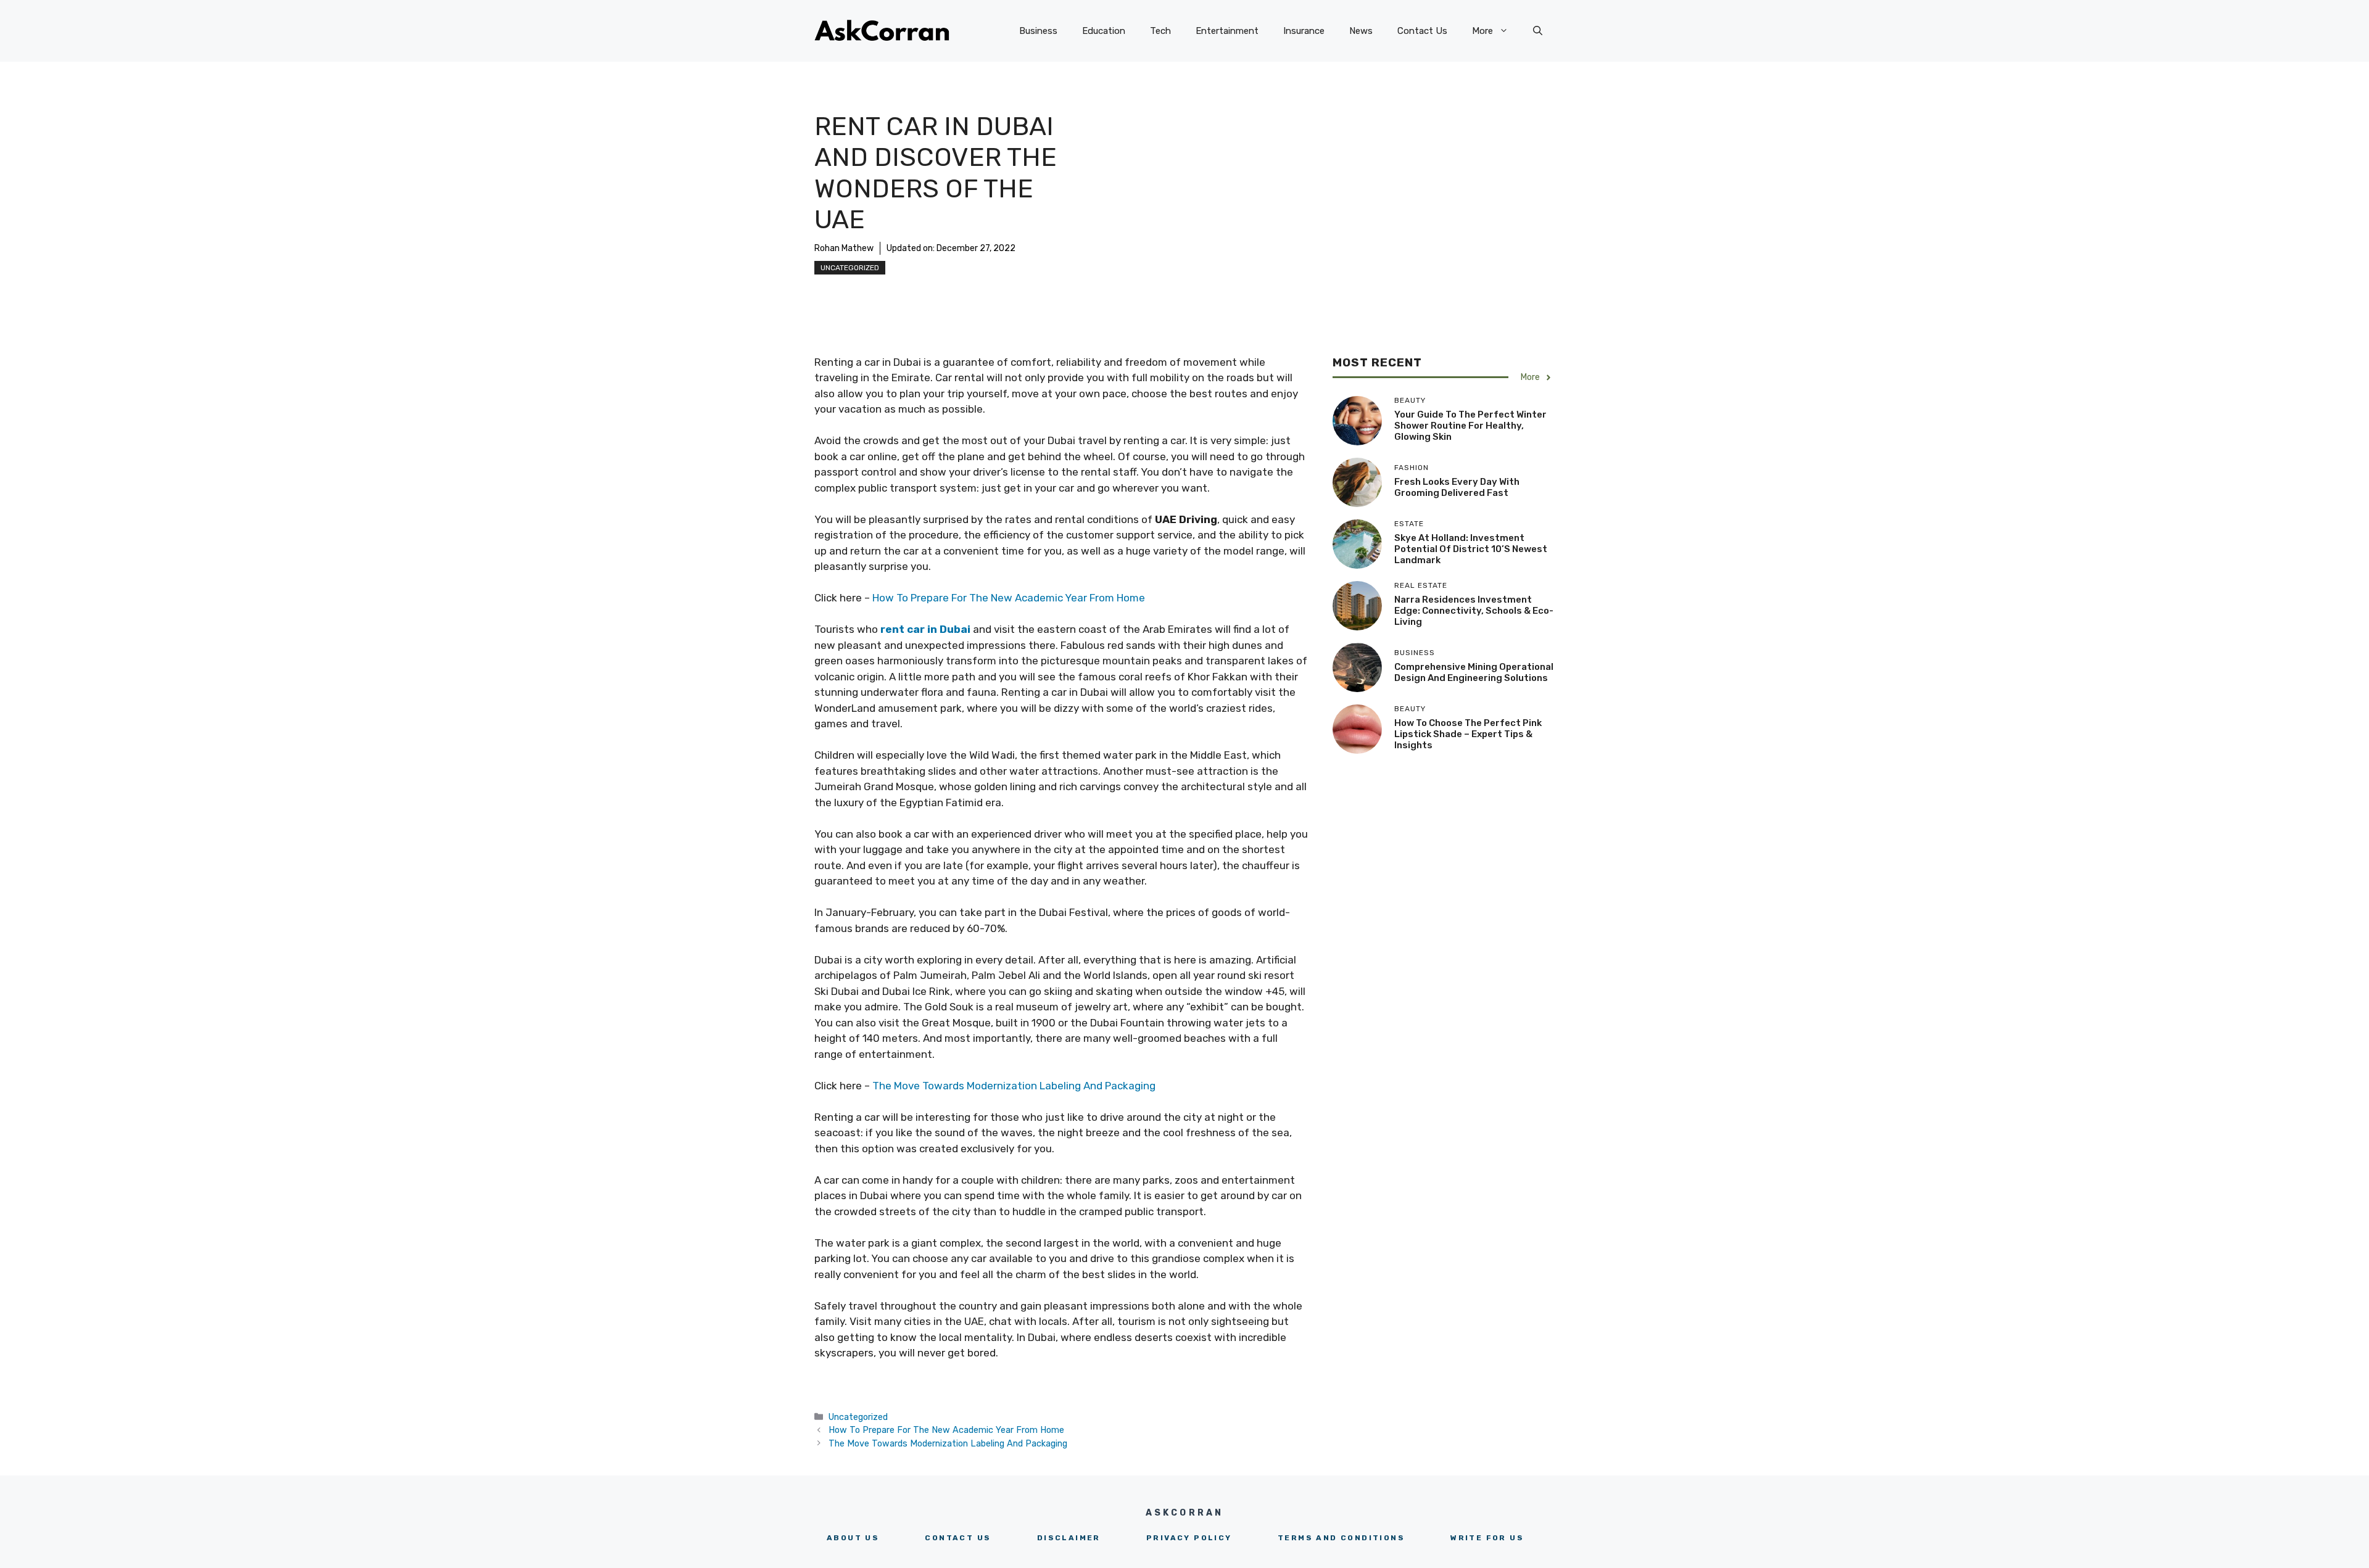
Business (1038, 31)
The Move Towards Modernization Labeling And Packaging (1014, 1086)
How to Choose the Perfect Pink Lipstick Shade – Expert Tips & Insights (1468, 734)
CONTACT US (958, 1538)
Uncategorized (850, 268)
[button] (1538, 31)
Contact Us (1422, 31)
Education (1104, 31)
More (1482, 31)
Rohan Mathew (844, 248)
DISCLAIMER (1069, 1538)
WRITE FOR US (1487, 1538)
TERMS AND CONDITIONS (1341, 1538)
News (1361, 31)
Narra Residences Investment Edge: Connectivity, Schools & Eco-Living (1474, 611)
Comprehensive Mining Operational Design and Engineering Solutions (1474, 672)
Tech (1160, 31)
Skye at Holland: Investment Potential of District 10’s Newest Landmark (1471, 549)
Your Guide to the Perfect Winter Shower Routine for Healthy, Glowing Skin (1470, 426)
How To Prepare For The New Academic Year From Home (1009, 598)
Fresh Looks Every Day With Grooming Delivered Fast (1457, 487)
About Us (853, 1538)
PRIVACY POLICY (1189, 1538)
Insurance (1304, 31)
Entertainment (1227, 31)
